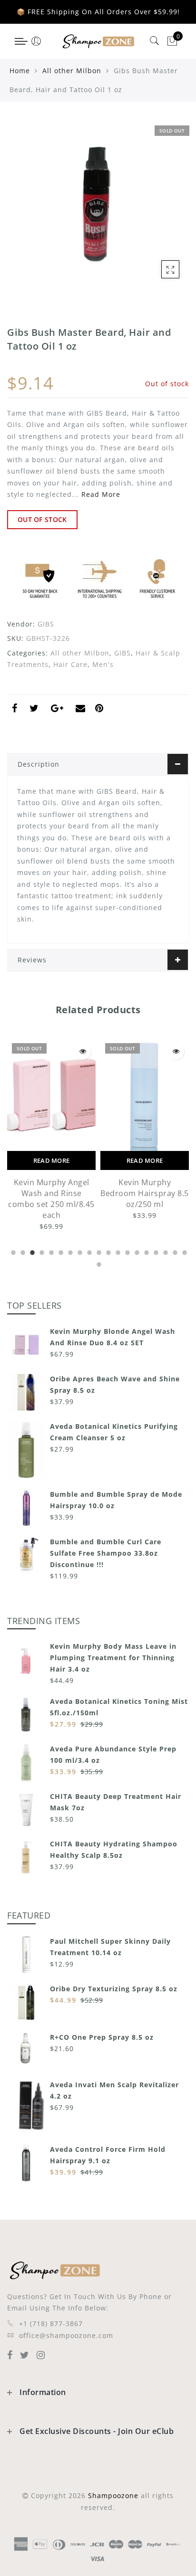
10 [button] (98, 1251)
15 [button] (146, 1251)
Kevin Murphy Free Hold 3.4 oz (145, 1188)
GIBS (46, 624)
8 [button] (79, 1251)
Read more (52, 1160)
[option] (52, 1130)
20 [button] (98, 1263)
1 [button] (12, 1251)
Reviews (32, 960)
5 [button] (50, 1251)
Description (39, 764)
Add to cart (145, 1160)
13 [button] (127, 1251)
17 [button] (165, 1251)
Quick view (83, 1051)
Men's (103, 664)
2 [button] (22, 1251)
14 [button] (136, 1251)
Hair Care (70, 664)
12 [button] (117, 1251)
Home (20, 71)
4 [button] (41, 1251)
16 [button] (155, 1251)
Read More (101, 494)
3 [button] (31, 1251)
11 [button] (108, 1251)
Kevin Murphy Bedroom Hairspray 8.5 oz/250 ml (52, 1193)
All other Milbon (72, 71)
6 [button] (60, 1251)
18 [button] (174, 1251)
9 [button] (88, 1251)
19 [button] (184, 1251)
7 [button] (69, 1251)
